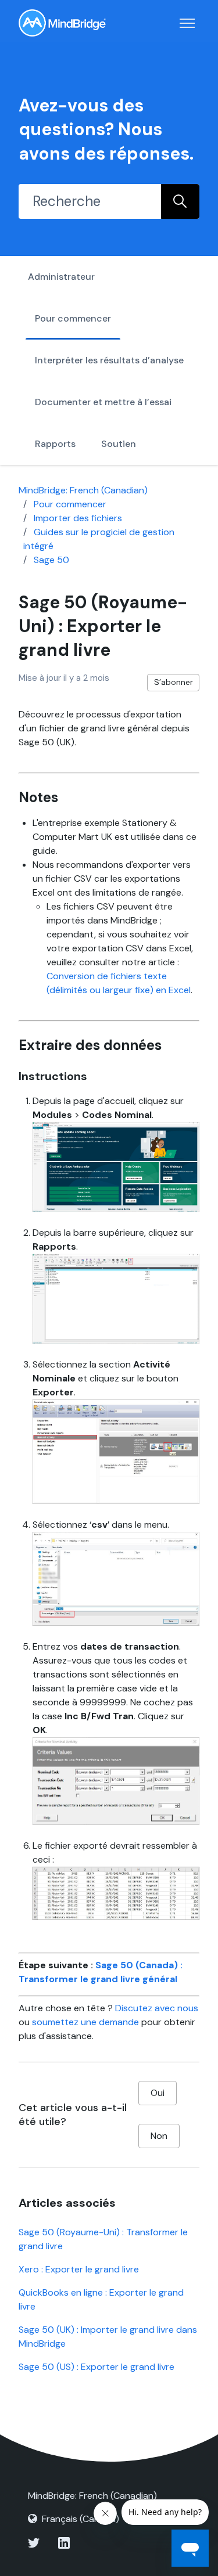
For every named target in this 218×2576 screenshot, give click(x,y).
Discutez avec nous (157, 2008)
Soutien (119, 444)
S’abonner (174, 682)
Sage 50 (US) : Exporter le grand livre (97, 2367)
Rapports (55, 444)
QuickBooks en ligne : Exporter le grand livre (101, 2299)
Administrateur (61, 277)
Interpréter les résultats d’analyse (109, 360)
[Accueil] (62, 23)
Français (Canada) (81, 2519)
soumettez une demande (85, 2022)
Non (159, 2136)
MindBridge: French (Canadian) (83, 490)
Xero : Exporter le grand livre (79, 2269)
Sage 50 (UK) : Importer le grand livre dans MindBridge (108, 2337)
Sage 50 (51, 560)
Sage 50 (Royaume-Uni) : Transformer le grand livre (103, 2239)
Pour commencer (73, 318)
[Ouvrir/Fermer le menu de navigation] (187, 23)
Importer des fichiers (78, 518)
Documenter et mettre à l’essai (103, 402)
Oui (158, 2093)
